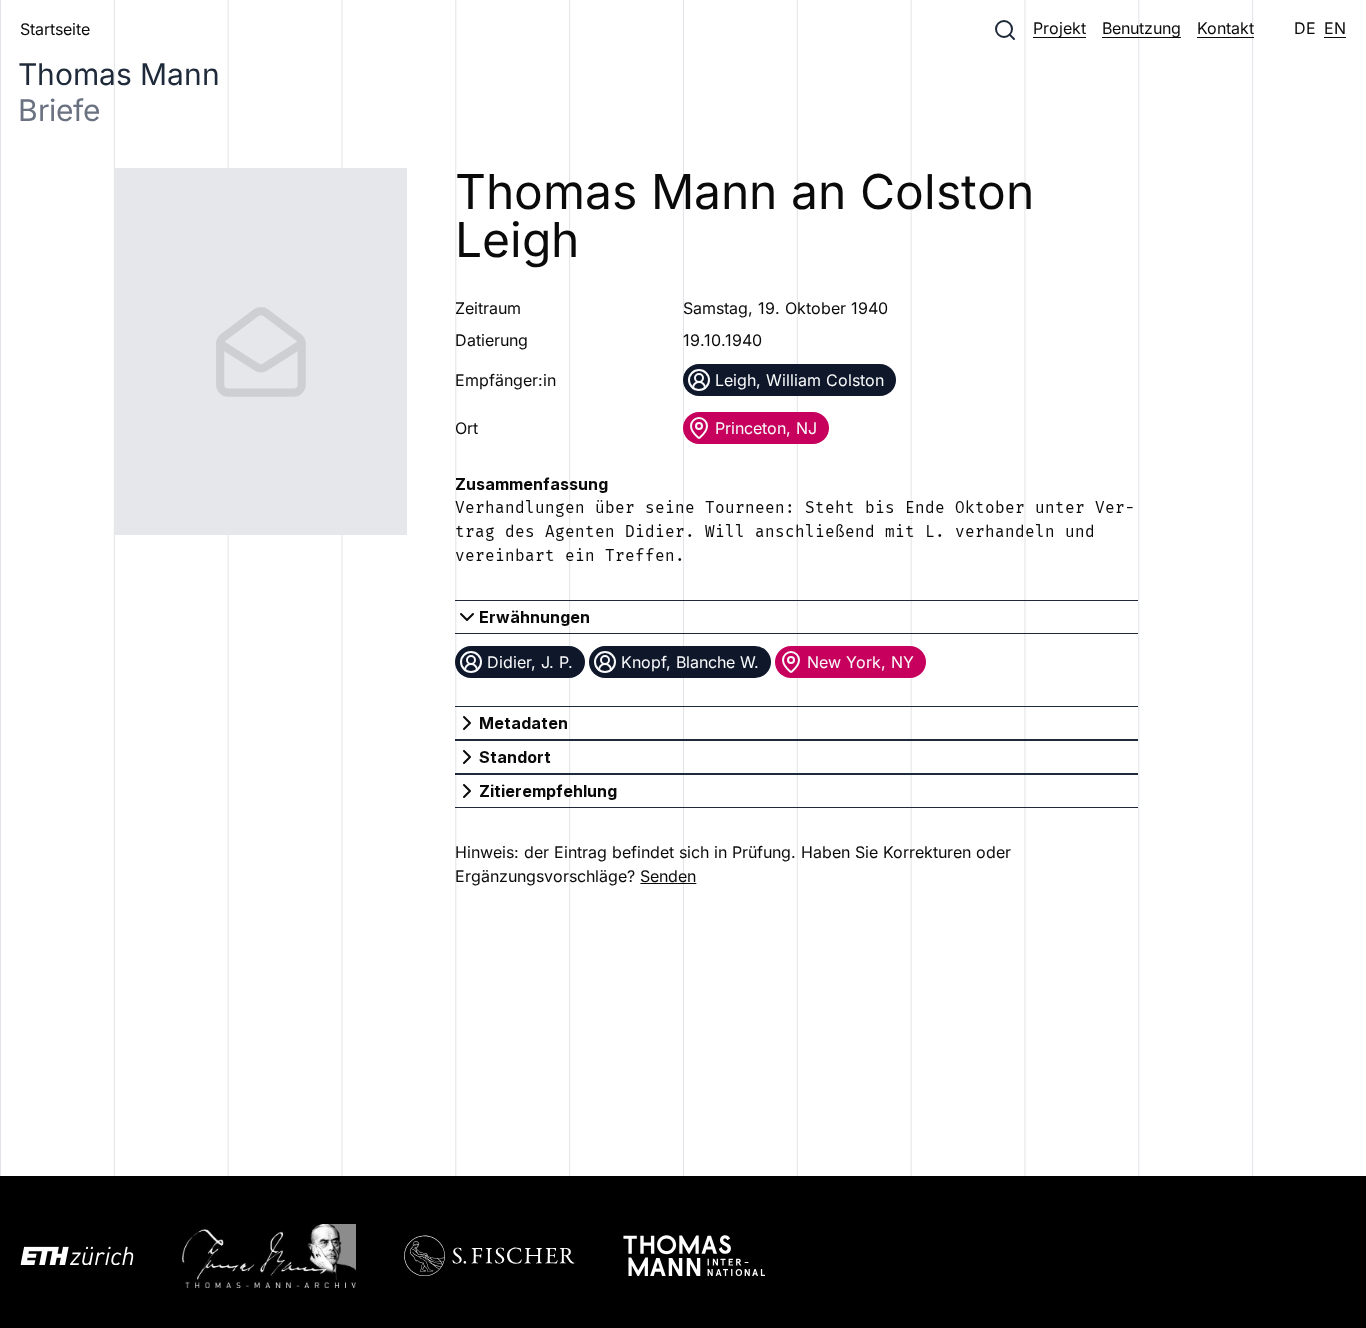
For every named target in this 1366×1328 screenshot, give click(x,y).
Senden (668, 876)
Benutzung (1141, 28)
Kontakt (1225, 28)
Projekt (1059, 28)
